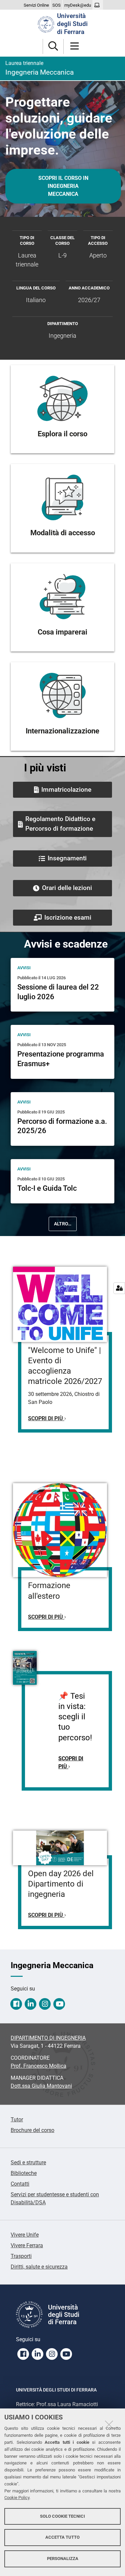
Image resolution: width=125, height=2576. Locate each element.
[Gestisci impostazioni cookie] (119, 1288)
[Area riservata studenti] (98, 5)
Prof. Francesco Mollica (38, 2066)
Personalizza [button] (63, 2559)
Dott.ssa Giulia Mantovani (41, 2086)
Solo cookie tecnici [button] (62, 2516)
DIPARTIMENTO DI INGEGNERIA (48, 2038)
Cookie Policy (17, 2498)
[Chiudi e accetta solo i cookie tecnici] (109, 2424)
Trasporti (21, 2256)
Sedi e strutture (28, 2162)
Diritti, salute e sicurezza (39, 2267)
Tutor (17, 2120)
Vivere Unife (25, 2235)
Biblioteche (24, 2173)
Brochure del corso (32, 2130)
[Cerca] (53, 46)
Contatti (20, 2184)
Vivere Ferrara (27, 2245)
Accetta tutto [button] (62, 2537)
